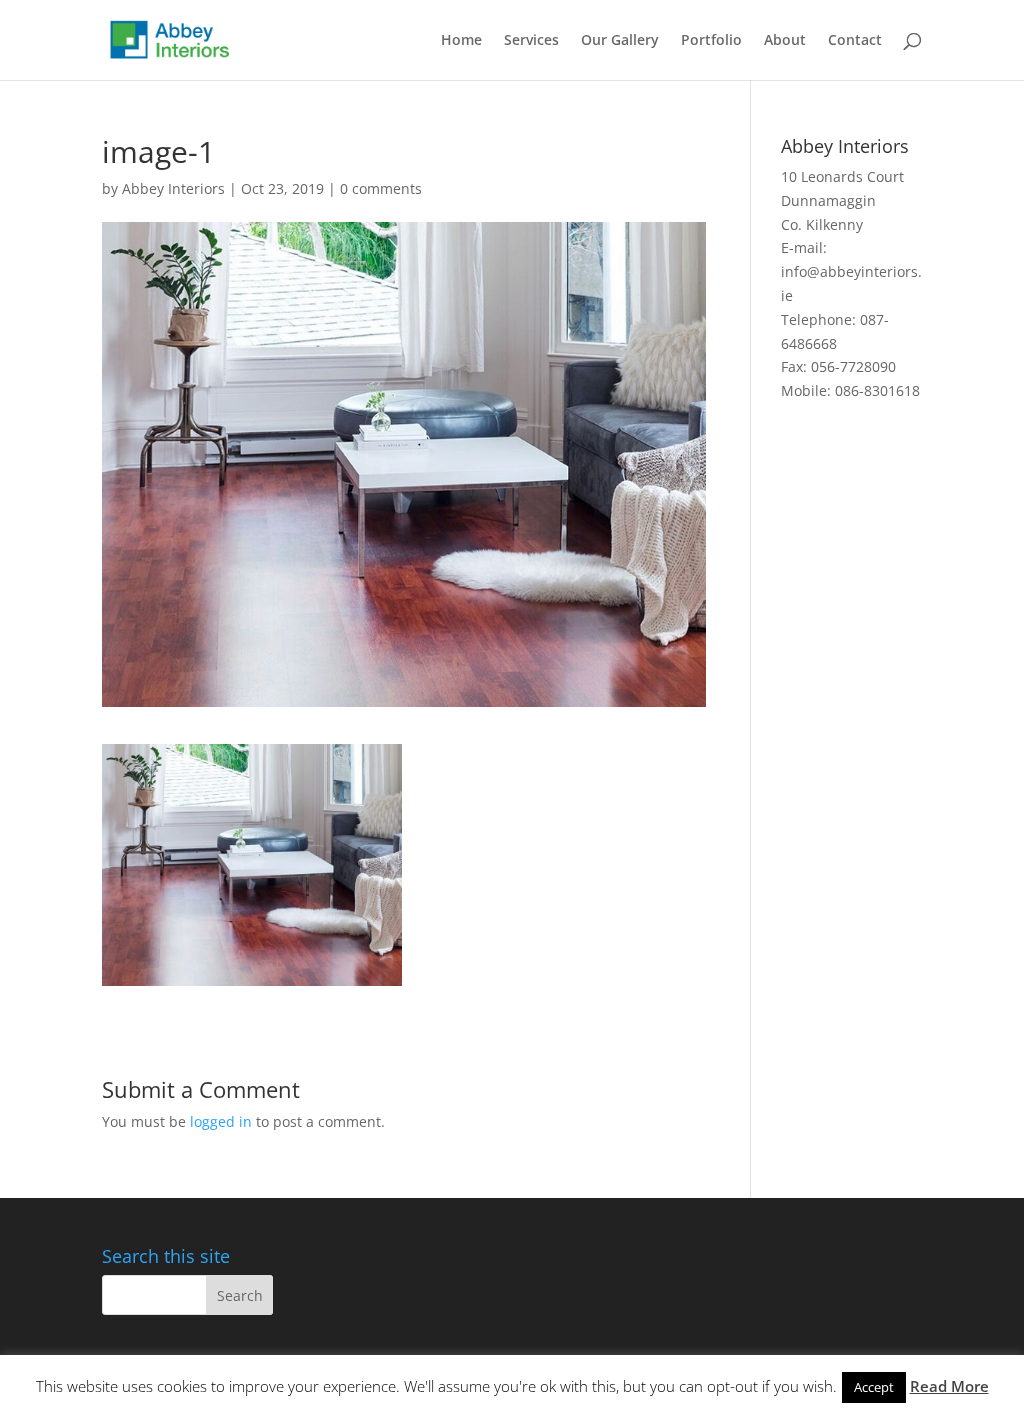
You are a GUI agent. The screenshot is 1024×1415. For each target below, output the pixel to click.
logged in (221, 1121)
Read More (949, 1386)
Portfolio (711, 41)
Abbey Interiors (173, 188)
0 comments (381, 188)
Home (461, 41)
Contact (855, 41)
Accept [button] (874, 1387)
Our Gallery (620, 41)
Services (531, 41)
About (785, 41)
